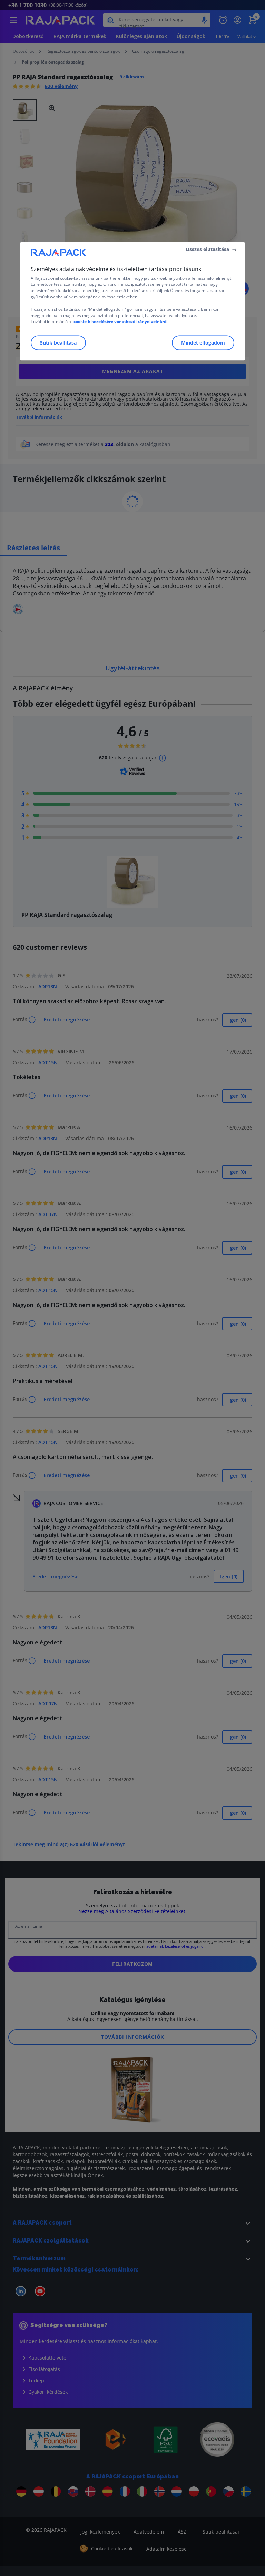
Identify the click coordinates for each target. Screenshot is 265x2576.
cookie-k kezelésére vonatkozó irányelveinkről (121, 322)
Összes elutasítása (207, 249)
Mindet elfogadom (203, 343)
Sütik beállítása (58, 343)
